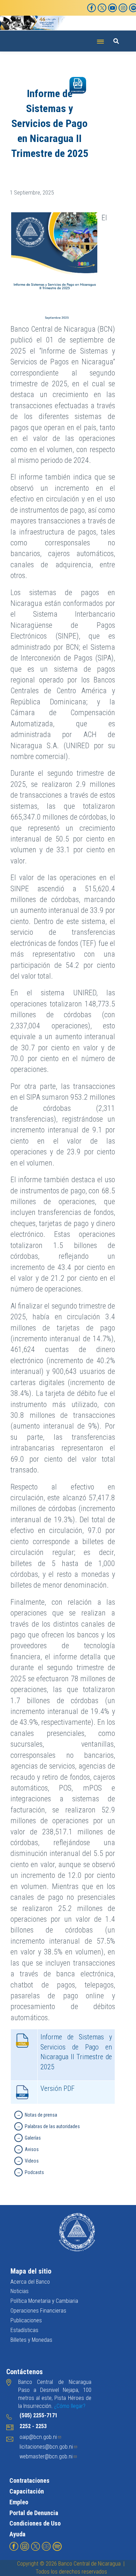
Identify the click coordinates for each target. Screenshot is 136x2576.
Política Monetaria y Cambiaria (44, 2301)
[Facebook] (92, 8)
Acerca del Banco (30, 2282)
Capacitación (27, 2491)
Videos (32, 2161)
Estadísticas (24, 2330)
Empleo (19, 2502)
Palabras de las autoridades (52, 2126)
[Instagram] (123, 8)
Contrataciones (29, 2480)
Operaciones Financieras (38, 2311)
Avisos (32, 2149)
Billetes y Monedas (31, 2340)
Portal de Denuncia (34, 2513)
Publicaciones (26, 2320)
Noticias (20, 2291)
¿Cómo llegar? (70, 2406)
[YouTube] (112, 8)
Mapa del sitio (31, 2271)
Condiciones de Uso (35, 2523)
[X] (102, 8)
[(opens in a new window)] (14, 2546)
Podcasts (34, 2172)
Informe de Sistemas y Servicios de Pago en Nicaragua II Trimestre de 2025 (76, 2052)
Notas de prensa (41, 2115)
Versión (58, 2088)
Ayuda (17, 2534)
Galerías (33, 2138)
